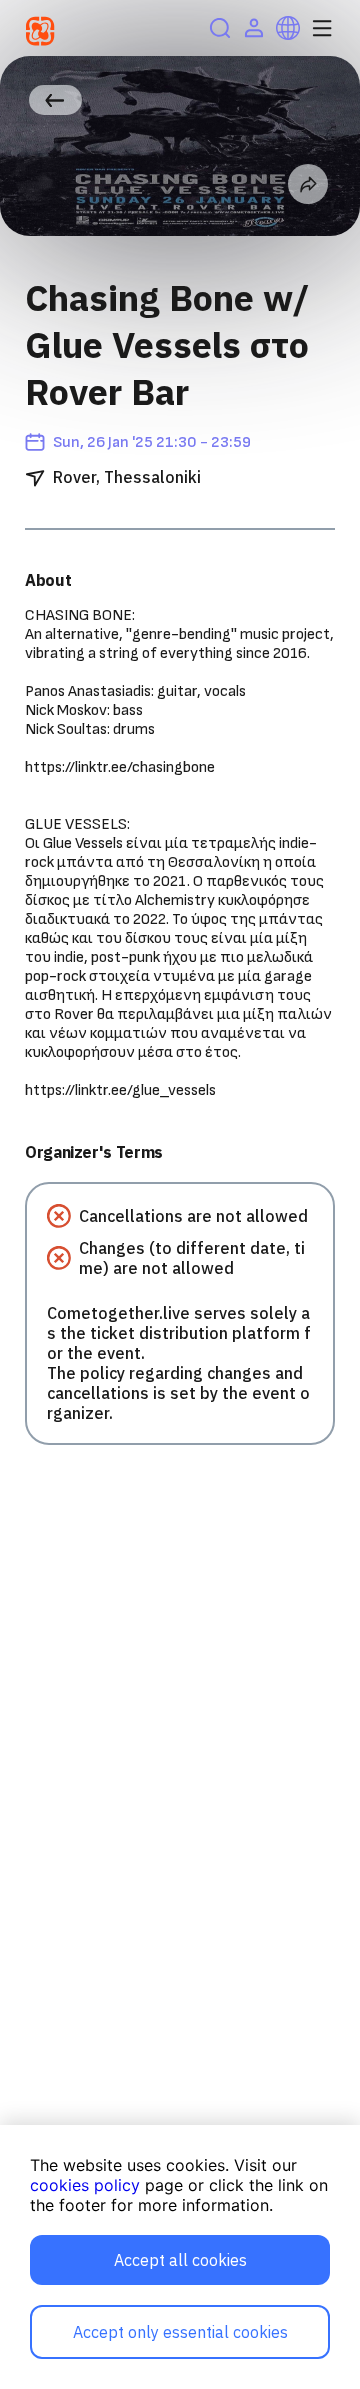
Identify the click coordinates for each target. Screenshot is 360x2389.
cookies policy (85, 2185)
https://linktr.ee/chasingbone (120, 767)
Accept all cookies (180, 2260)
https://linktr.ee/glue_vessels (120, 1090)
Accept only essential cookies (180, 2332)
